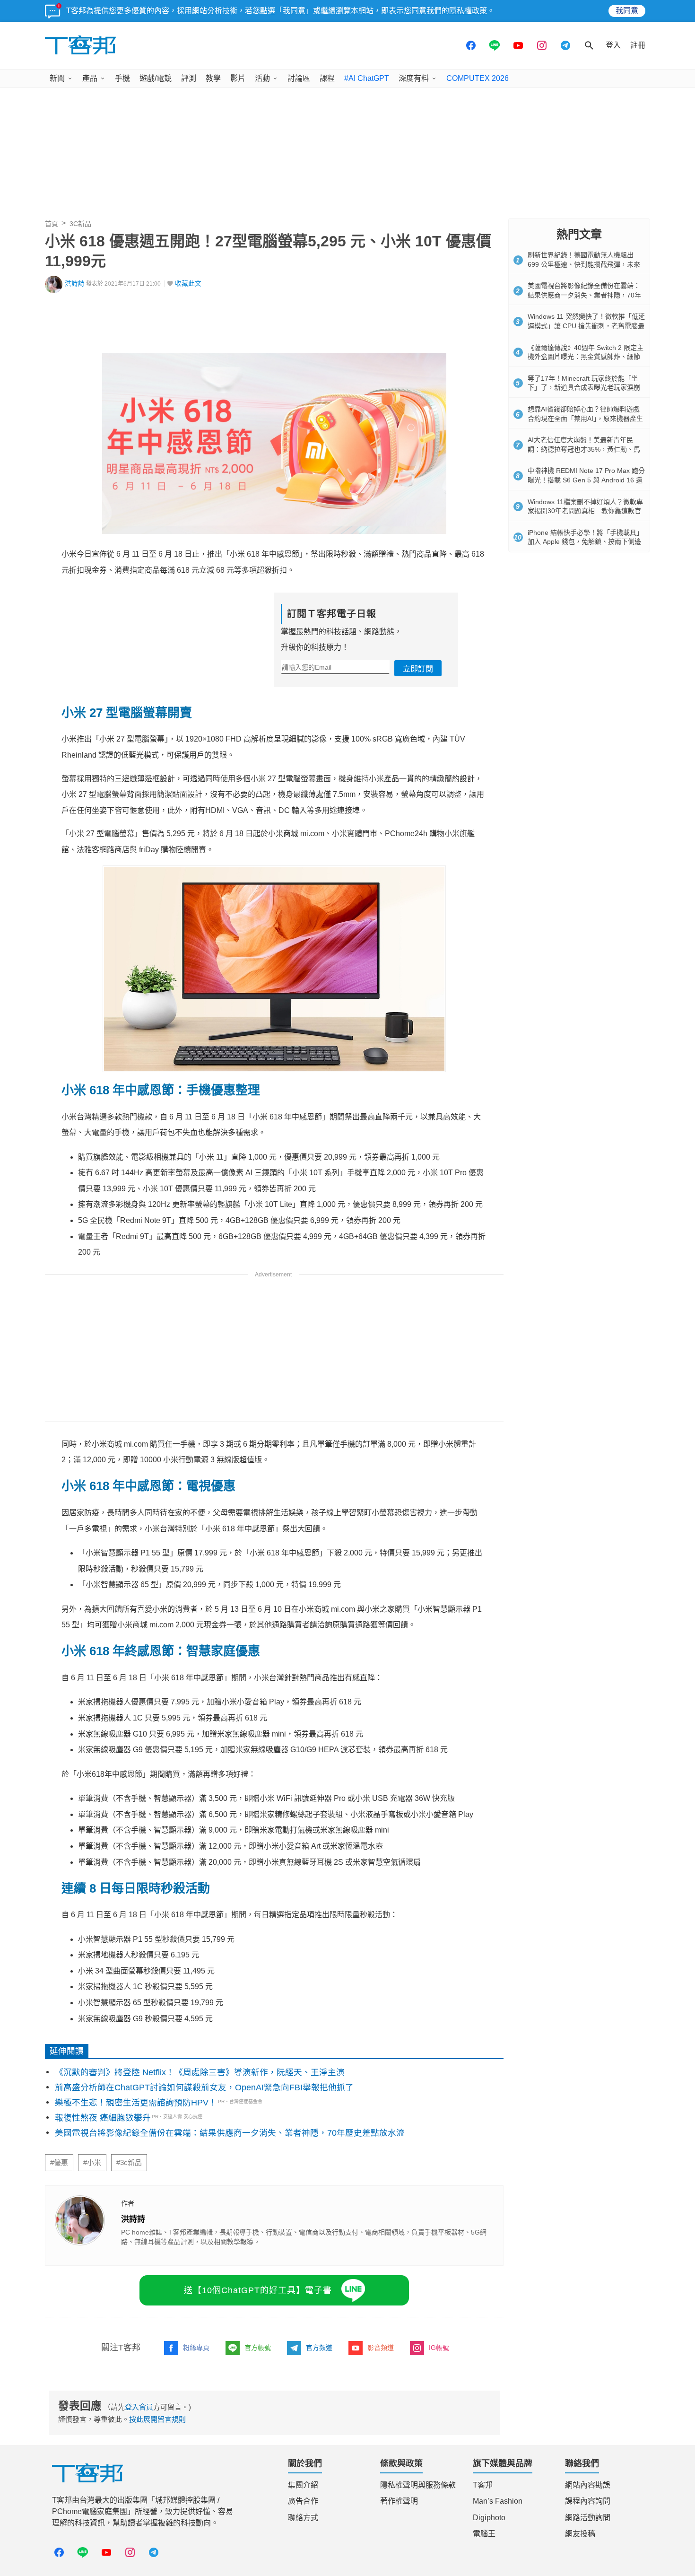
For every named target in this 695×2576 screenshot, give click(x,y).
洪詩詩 (75, 284)
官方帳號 (258, 2348)
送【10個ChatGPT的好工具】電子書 (258, 2290)
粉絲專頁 (196, 2348)
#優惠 (59, 2163)
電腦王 (484, 2534)
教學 (213, 78)
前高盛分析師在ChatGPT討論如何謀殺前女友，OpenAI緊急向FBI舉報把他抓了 (204, 2087)
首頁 (52, 224)
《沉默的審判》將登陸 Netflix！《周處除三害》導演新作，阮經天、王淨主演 (200, 2072)
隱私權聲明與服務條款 (418, 2485)
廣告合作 (303, 2501)
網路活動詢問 (588, 2518)
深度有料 (414, 78)
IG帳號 (439, 2348)
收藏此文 (188, 284)
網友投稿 (580, 2534)
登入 (613, 45)
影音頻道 (381, 2348)
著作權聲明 (399, 2501)
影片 (238, 78)
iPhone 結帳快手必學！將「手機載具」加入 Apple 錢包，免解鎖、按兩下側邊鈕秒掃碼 (585, 542)
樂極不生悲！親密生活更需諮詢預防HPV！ (136, 2103)
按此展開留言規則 (157, 2419)
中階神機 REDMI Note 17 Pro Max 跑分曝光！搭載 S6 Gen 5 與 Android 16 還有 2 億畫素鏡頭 (586, 480)
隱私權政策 (468, 11)
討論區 (299, 78)
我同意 (627, 11)
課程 (327, 78)
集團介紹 (303, 2485)
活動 (262, 78)
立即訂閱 (418, 669)
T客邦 (483, 2485)
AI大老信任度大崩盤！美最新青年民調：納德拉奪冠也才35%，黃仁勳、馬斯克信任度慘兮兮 (584, 449)
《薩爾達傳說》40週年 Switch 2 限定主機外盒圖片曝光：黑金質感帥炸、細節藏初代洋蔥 (586, 357)
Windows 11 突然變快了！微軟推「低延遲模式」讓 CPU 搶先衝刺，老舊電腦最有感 (586, 326)
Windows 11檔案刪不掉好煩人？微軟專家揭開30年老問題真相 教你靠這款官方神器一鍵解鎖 (585, 511)
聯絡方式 (303, 2518)
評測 (189, 78)
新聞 (57, 78)
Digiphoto (489, 2518)
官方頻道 (319, 2348)
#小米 (92, 2163)
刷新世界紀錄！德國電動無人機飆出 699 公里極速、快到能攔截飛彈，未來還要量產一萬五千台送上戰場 (584, 264)
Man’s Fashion (498, 2501)
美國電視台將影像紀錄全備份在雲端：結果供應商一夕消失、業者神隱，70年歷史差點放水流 (230, 2133)
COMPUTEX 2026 (478, 78)
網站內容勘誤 (588, 2485)
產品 (90, 78)
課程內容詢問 (588, 2501)
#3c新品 (129, 2163)
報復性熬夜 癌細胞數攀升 (103, 2118)
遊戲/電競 (156, 78)
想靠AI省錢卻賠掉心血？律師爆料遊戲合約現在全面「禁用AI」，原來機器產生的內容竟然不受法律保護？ (585, 418)
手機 (122, 78)
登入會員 (139, 2407)
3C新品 (80, 224)
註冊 (638, 45)
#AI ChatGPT (367, 78)
